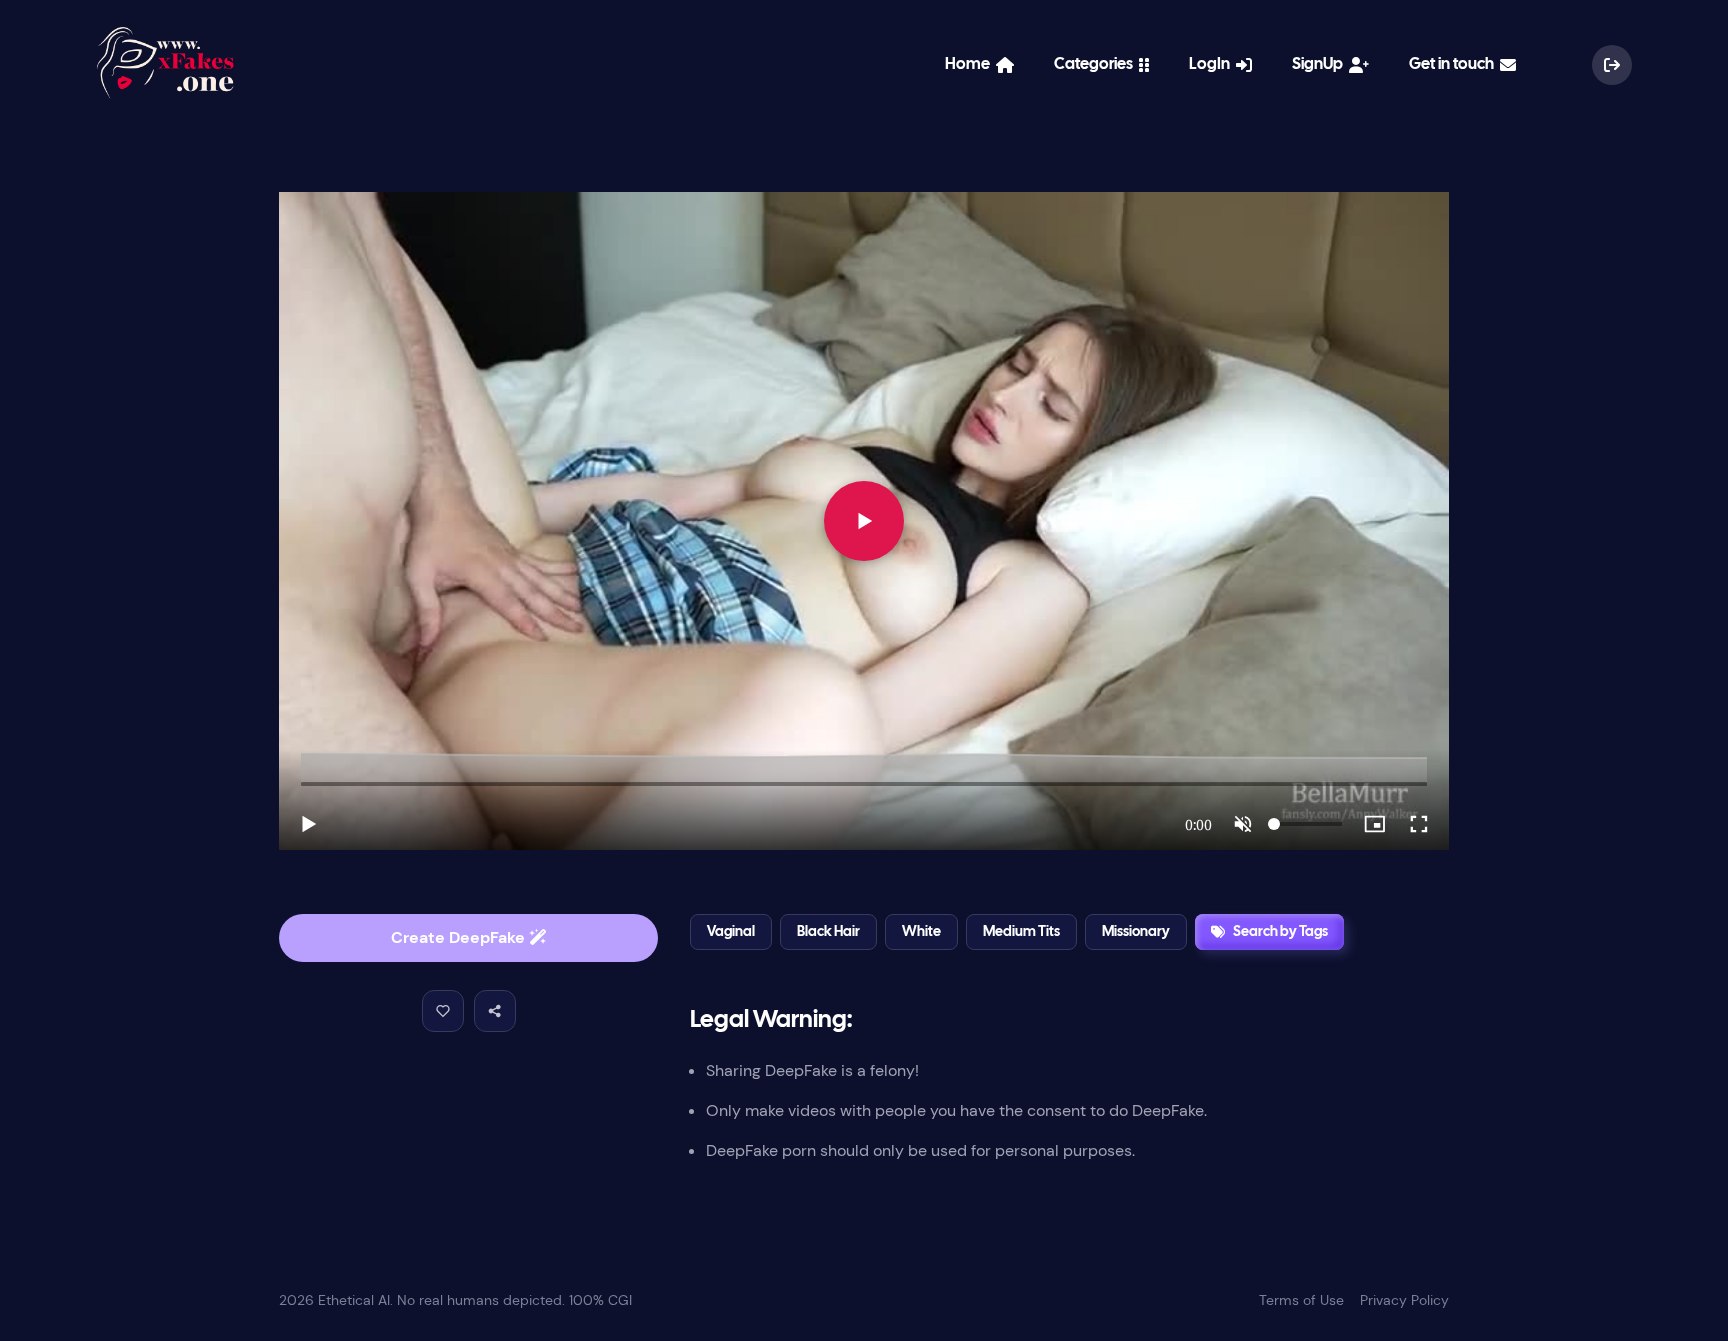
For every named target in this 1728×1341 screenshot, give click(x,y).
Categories (1096, 64)
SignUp (1320, 64)
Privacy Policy (1404, 1300)
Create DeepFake (460, 937)
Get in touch (1454, 64)
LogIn (1212, 64)
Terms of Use (1301, 1300)
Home (970, 64)
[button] (443, 1011)
